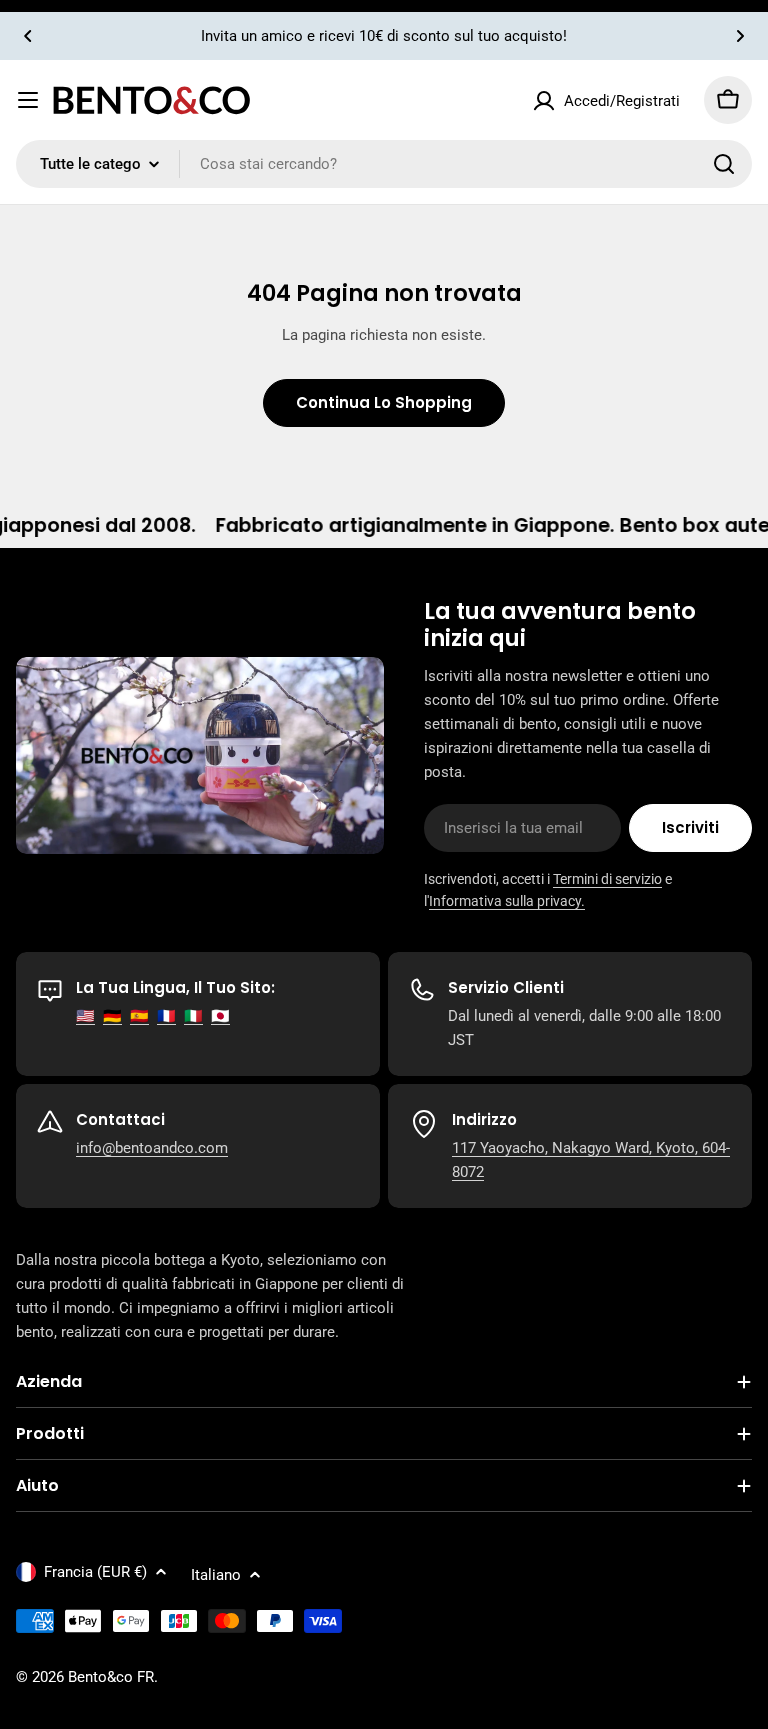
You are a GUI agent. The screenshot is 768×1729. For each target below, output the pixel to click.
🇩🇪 (112, 1016)
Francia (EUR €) (95, 1572)
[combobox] (384, 164)
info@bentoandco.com (152, 1148)
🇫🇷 (166, 1016)
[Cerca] (724, 164)
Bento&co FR (111, 1677)
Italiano (216, 1575)
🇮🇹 (193, 1016)
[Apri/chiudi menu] (28, 100)
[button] (28, 36)
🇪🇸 (139, 1016)
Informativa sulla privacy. (507, 901)
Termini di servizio (607, 879)
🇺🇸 (85, 1016)
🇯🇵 (220, 1016)
